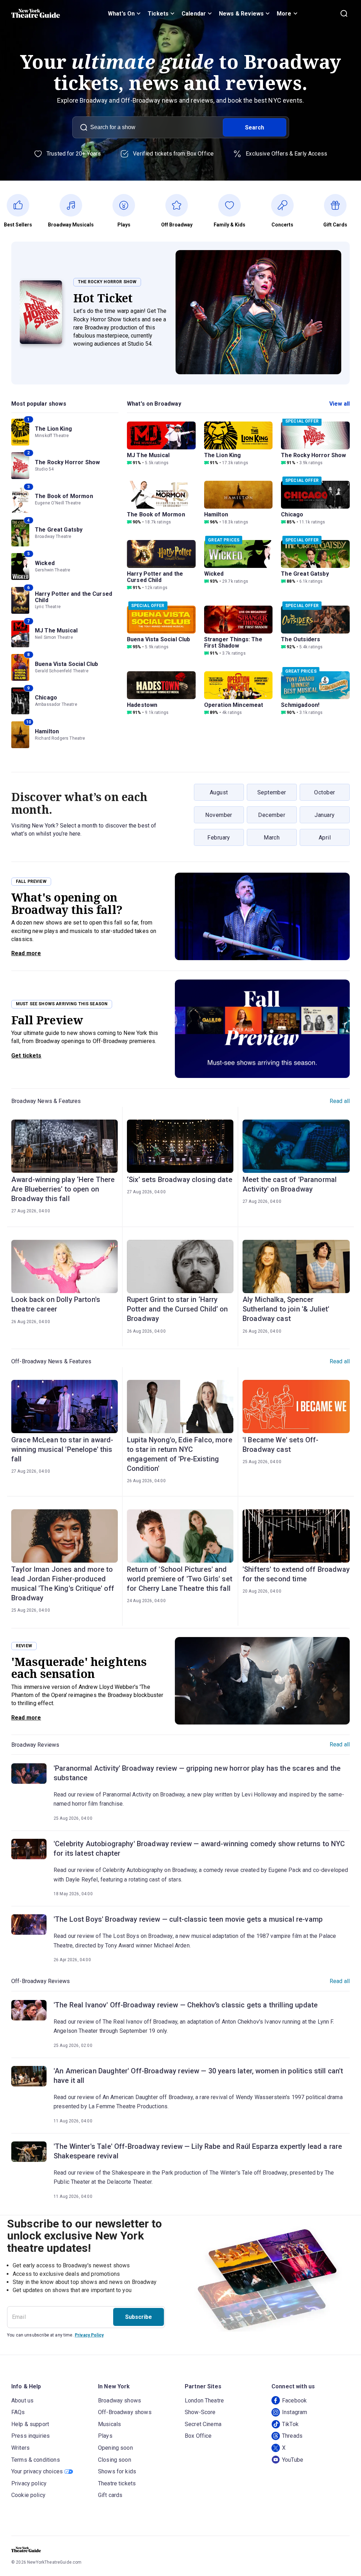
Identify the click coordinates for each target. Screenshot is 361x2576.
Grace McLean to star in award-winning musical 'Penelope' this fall (62, 1449)
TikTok (290, 2424)
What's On (121, 14)
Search (255, 128)
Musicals (109, 2424)
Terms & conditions (36, 2460)
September (272, 792)
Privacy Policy (89, 2335)
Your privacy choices (37, 2471)
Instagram (295, 2412)
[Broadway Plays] (128, 205)
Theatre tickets (117, 2483)
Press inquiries (30, 2436)
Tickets (158, 14)
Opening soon (115, 2448)
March (272, 838)
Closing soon (115, 2460)
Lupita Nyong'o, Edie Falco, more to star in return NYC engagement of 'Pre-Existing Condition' (180, 1454)
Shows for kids (117, 2471)
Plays (105, 2436)
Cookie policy (28, 2495)
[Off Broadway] (180, 205)
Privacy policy (29, 2483)
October (325, 792)
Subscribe (139, 2317)
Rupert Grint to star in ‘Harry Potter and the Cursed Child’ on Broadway (178, 1309)
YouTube (293, 2460)
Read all (340, 1101)
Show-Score (200, 2412)
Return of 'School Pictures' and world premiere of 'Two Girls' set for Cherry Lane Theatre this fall (180, 1579)
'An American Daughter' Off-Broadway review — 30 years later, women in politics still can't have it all (198, 2076)
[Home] (36, 13)
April (325, 838)
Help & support (30, 2424)
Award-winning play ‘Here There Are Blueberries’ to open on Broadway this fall (63, 1189)
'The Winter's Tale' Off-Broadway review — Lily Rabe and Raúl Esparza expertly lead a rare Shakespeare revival (198, 2151)
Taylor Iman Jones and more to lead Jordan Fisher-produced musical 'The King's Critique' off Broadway (63, 1584)
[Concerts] (286, 205)
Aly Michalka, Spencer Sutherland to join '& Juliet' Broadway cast (286, 1309)
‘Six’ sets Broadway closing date (180, 1180)
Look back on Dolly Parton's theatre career (56, 1304)
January (325, 815)
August (219, 792)
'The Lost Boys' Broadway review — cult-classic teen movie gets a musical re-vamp (188, 1919)
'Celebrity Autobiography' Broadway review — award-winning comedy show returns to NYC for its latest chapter (199, 1848)
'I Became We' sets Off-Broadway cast (280, 1445)
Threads (292, 2436)
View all (339, 404)
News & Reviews (241, 14)
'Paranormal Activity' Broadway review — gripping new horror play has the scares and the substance (197, 1773)
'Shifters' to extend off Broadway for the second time (296, 1574)
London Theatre (204, 2401)
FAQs (18, 2412)
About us (22, 2401)
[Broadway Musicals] (75, 205)
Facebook (294, 2401)
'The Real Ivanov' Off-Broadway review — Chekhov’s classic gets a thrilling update (186, 2005)
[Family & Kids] (233, 205)
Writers (20, 2448)
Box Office (198, 2436)
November (219, 815)
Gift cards (110, 2495)
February (219, 838)
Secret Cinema (203, 2424)
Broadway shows (120, 2401)
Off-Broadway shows (125, 2412)
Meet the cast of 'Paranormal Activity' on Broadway (290, 1184)
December (272, 815)
